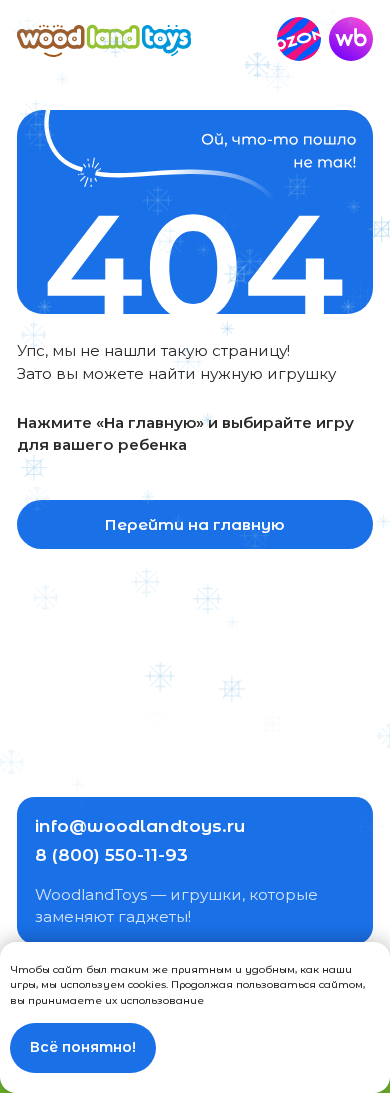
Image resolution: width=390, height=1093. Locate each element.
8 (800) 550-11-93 (111, 854)
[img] (103, 39)
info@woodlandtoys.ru (140, 825)
